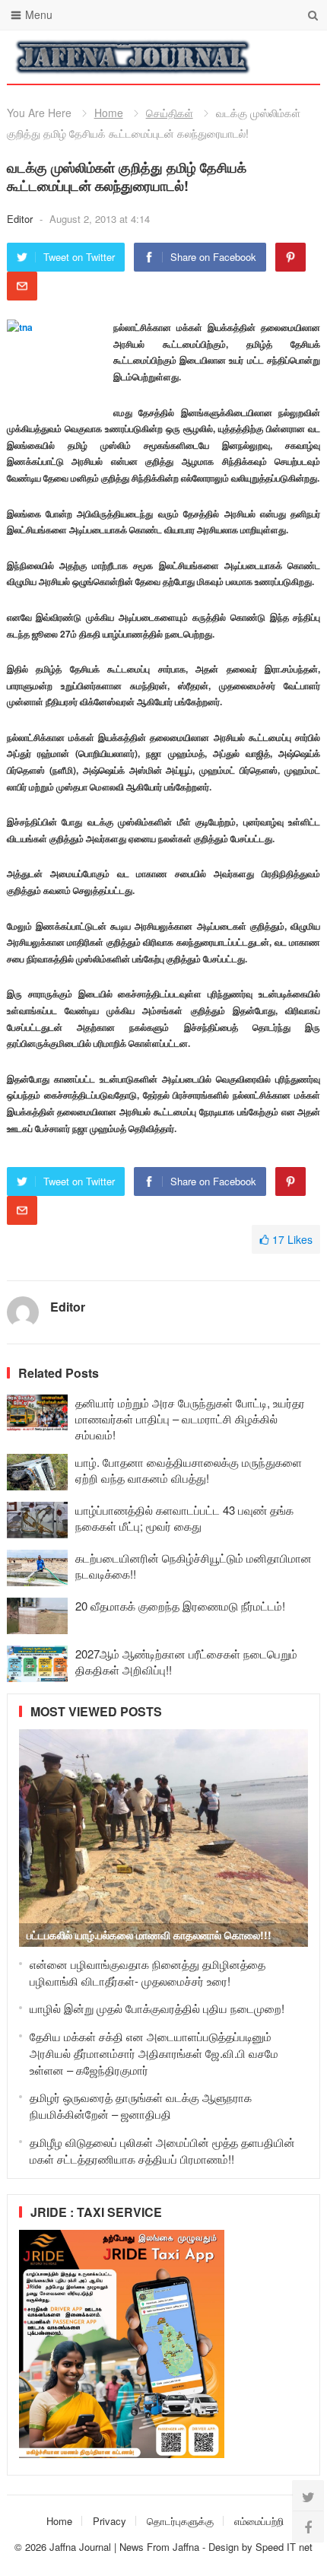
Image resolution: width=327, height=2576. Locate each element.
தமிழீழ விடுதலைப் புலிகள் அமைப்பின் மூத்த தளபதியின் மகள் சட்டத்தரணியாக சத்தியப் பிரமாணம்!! (162, 2150)
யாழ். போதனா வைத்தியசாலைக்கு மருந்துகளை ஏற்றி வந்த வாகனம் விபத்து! (189, 1470)
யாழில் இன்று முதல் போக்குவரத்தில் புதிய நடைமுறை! (157, 2008)
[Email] (22, 286)
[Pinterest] (290, 257)
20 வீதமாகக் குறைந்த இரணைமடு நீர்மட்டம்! (180, 1606)
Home (109, 113)
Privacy (110, 2521)
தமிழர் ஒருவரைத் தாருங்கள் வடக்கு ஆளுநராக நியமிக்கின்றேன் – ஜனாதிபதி (141, 2105)
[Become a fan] (308, 2527)
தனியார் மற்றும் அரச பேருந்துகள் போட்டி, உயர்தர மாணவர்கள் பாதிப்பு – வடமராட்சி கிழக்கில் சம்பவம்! (190, 1418)
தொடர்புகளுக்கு (180, 2521)
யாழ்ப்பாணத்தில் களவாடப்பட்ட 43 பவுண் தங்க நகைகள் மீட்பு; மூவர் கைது (184, 1518)
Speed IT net (284, 2547)
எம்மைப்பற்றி (259, 2521)
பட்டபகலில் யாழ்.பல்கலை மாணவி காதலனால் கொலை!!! (149, 1935)
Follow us (248, 57)
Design (225, 2547)
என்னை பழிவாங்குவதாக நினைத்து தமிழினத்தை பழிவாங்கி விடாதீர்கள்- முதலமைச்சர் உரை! (148, 1972)
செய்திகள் (170, 113)
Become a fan (297, 57)
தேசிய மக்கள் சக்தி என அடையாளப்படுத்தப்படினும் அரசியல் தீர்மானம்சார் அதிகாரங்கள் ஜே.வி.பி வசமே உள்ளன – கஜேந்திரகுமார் (154, 2053)
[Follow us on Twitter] (308, 2496)
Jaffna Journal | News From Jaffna (124, 2547)
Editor (21, 219)
